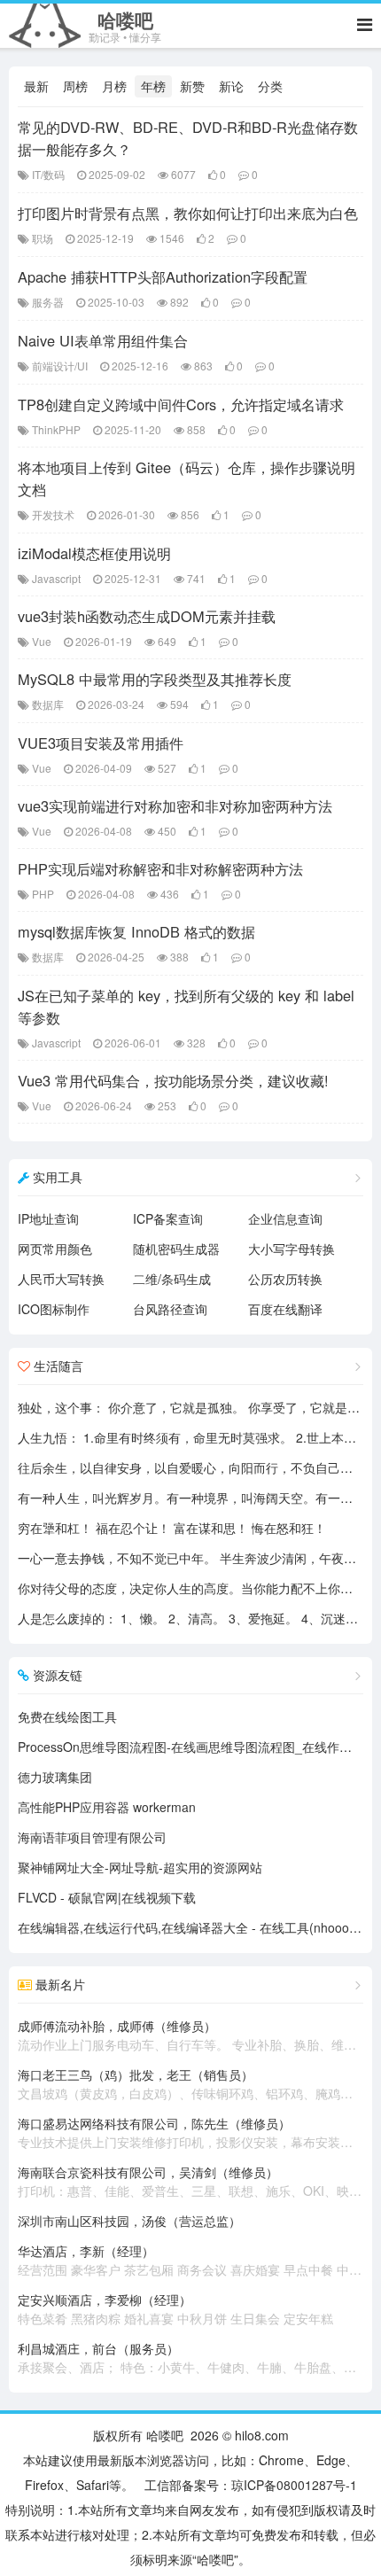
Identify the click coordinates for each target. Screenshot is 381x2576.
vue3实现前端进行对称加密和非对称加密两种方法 (175, 805)
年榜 (153, 86)
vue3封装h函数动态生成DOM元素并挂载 (147, 616)
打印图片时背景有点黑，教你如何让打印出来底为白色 (188, 213)
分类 (270, 86)
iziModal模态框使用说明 (94, 553)
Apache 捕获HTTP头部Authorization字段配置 (163, 276)
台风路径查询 (170, 1309)
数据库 (48, 704)
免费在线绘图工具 (67, 1716)
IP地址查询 (48, 1218)
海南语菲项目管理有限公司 (92, 1837)
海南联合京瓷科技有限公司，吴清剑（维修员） (190, 2181)
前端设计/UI (60, 366)
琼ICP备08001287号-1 (294, 2485)
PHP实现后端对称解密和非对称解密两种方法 (160, 868)
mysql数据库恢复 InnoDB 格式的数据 (136, 931)
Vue (42, 641)
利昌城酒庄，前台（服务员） (190, 2358)
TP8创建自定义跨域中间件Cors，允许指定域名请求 (181, 404)
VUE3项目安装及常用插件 (101, 743)
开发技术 (53, 514)
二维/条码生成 (172, 1279)
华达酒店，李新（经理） (190, 2260)
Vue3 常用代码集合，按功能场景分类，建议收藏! (173, 1080)
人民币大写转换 (61, 1279)
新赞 (192, 86)
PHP (43, 894)
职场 (43, 238)
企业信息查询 (285, 1218)
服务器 (48, 302)
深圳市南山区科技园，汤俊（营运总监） (129, 2221)
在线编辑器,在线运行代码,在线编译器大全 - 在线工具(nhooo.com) (199, 1927)
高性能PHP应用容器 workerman (107, 1807)
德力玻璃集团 (55, 1777)
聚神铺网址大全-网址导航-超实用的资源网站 (140, 1867)
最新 (36, 86)
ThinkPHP (56, 429)
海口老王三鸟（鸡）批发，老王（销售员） (190, 2084)
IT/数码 (48, 174)
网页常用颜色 (55, 1249)
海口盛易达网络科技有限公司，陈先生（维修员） (190, 2132)
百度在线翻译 (285, 1309)
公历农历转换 (285, 1279)
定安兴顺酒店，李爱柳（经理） (175, 2309)
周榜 (75, 86)
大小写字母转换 (292, 1249)
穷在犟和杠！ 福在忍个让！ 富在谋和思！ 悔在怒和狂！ (172, 1528)
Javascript (56, 578)
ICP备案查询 (168, 1218)
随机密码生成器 (176, 1249)
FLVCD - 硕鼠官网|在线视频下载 (107, 1897)
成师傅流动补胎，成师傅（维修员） (190, 2035)
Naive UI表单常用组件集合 (103, 340)
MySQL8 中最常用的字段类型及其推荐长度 (155, 679)
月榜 (114, 86)
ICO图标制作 (54, 1309)
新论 (231, 86)
